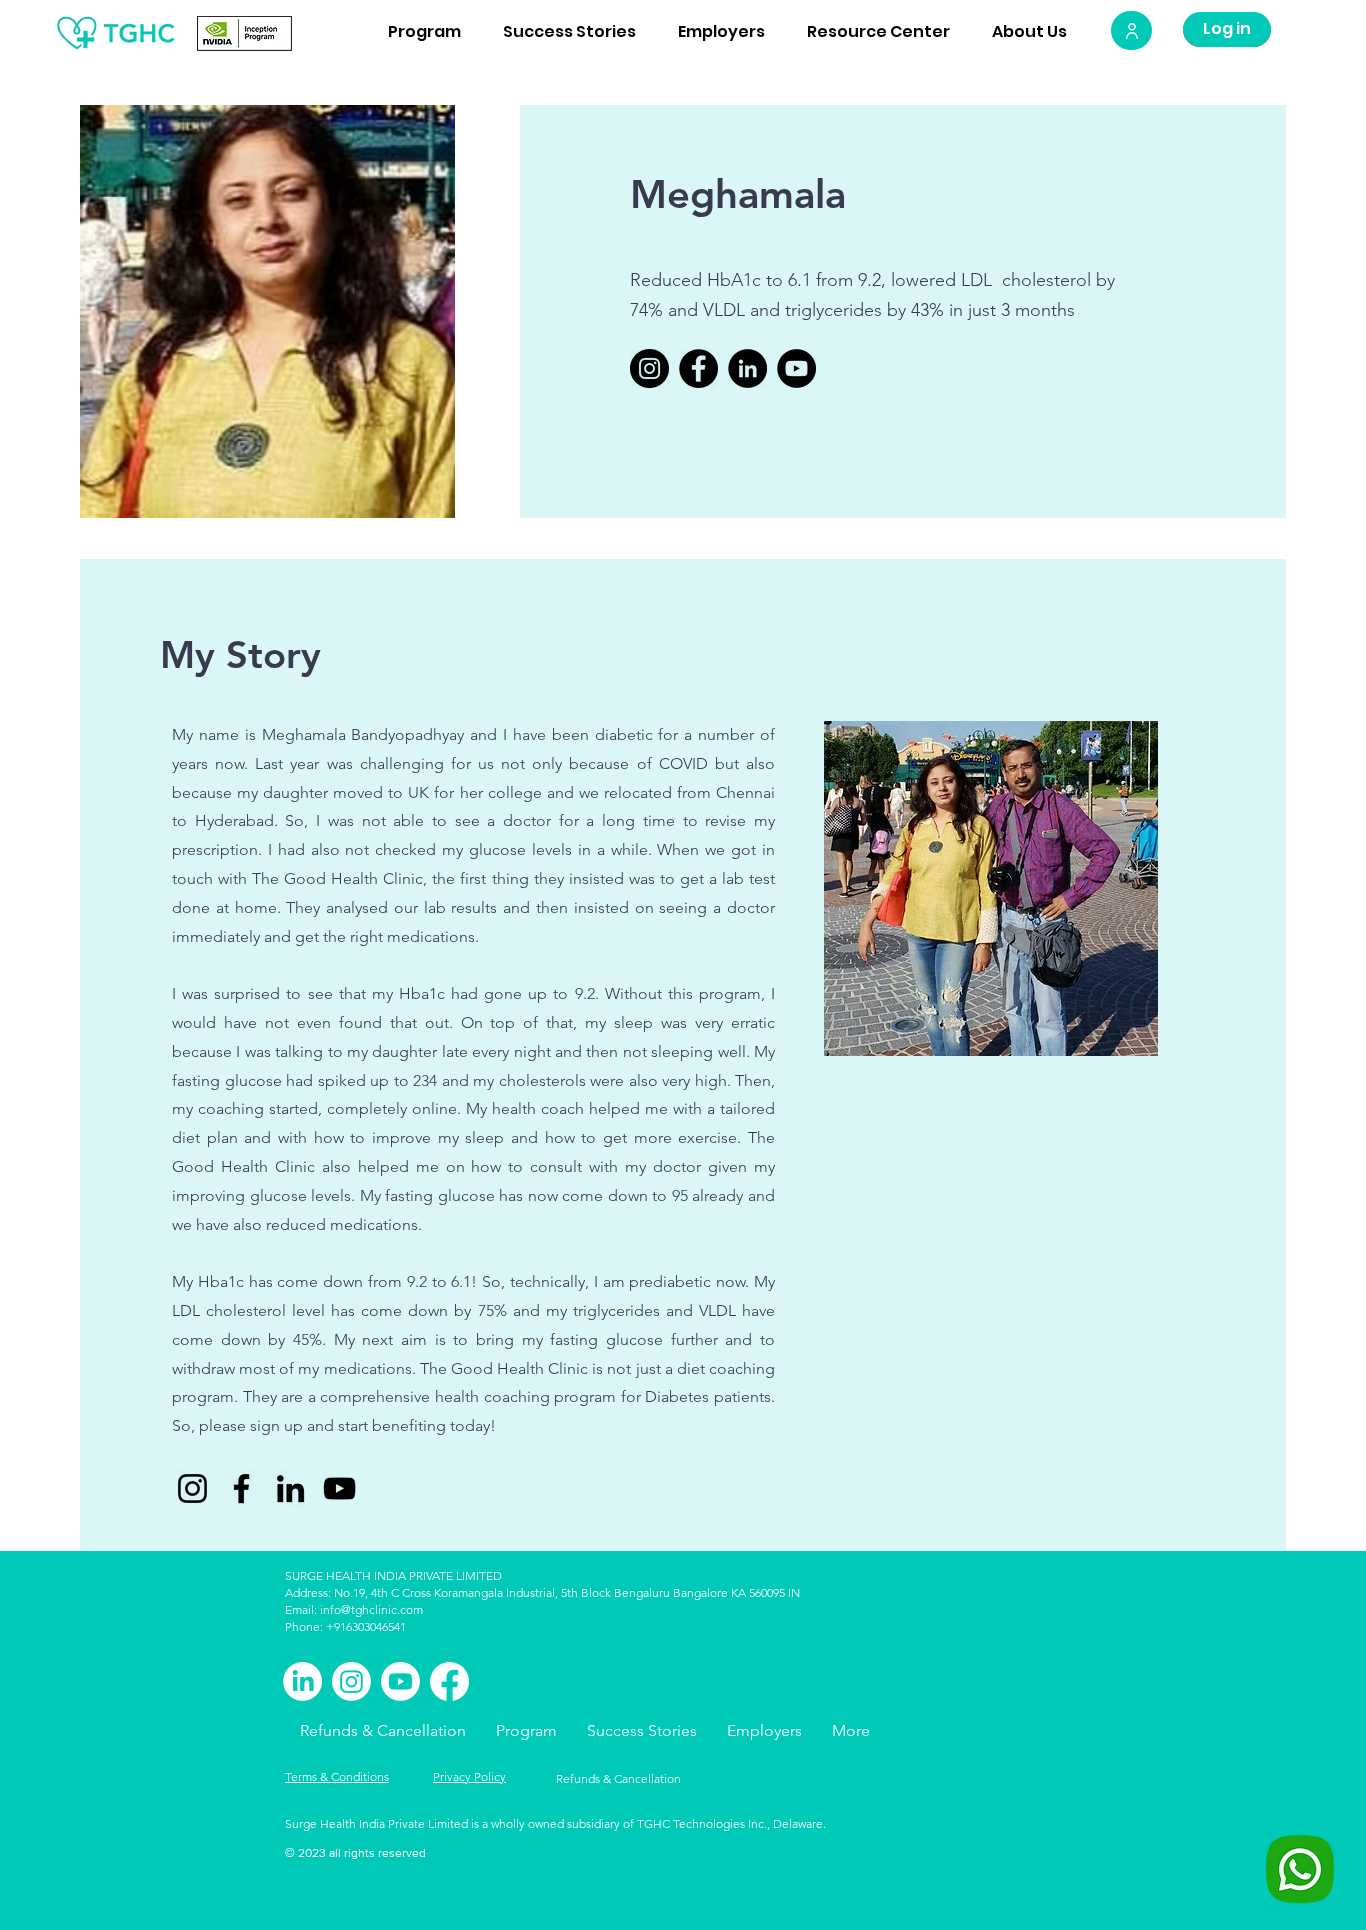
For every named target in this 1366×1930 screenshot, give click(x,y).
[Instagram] (649, 368)
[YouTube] (796, 368)
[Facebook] (698, 368)
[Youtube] (400, 1681)
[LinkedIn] (747, 368)
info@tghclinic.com (371, 1609)
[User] (1131, 30)
